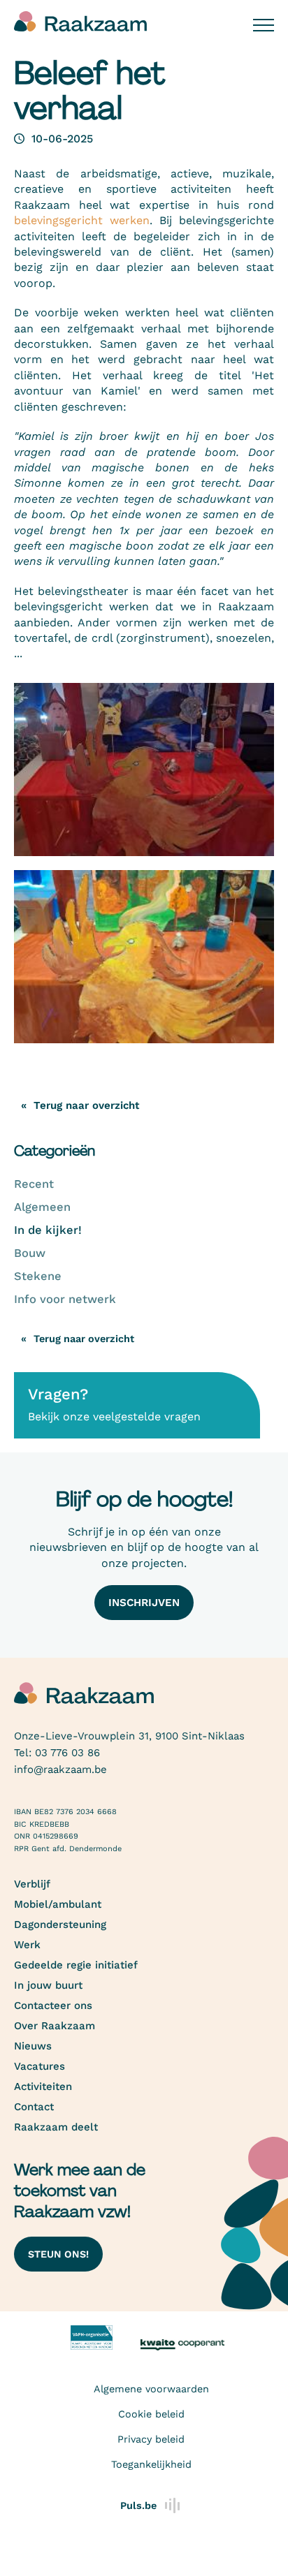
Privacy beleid (151, 2439)
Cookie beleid (151, 2414)
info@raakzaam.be (60, 1769)
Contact (34, 2107)
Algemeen (42, 1207)
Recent (34, 1184)
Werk (27, 1945)
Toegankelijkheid (151, 2464)
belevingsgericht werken (82, 220)
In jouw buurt (48, 1985)
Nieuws (33, 2046)
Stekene (38, 1276)
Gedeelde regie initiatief (76, 1965)
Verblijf (32, 1884)
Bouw (30, 1253)
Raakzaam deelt (56, 2127)
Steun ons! (58, 2254)
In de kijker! (48, 1230)
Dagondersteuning (60, 1924)
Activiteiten (43, 2086)
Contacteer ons (53, 2005)
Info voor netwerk (65, 1299)
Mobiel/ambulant (58, 1904)
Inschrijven (144, 1603)
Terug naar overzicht (84, 1339)
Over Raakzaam (55, 2026)
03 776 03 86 (67, 1753)
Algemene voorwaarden (151, 2389)
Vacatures (39, 2066)
